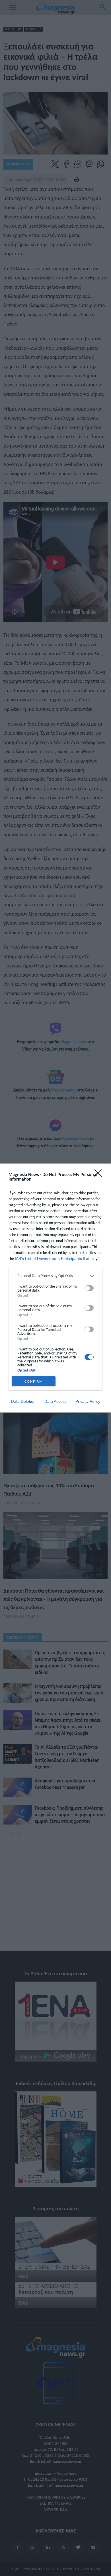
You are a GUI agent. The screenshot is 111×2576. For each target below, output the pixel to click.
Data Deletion (23, 1401)
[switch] (89, 1288)
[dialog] (55, 1288)
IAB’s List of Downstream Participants (48, 1259)
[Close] (100, 1175)
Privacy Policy (88, 1401)
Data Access (55, 1401)
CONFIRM (34, 1381)
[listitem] (55, 1276)
